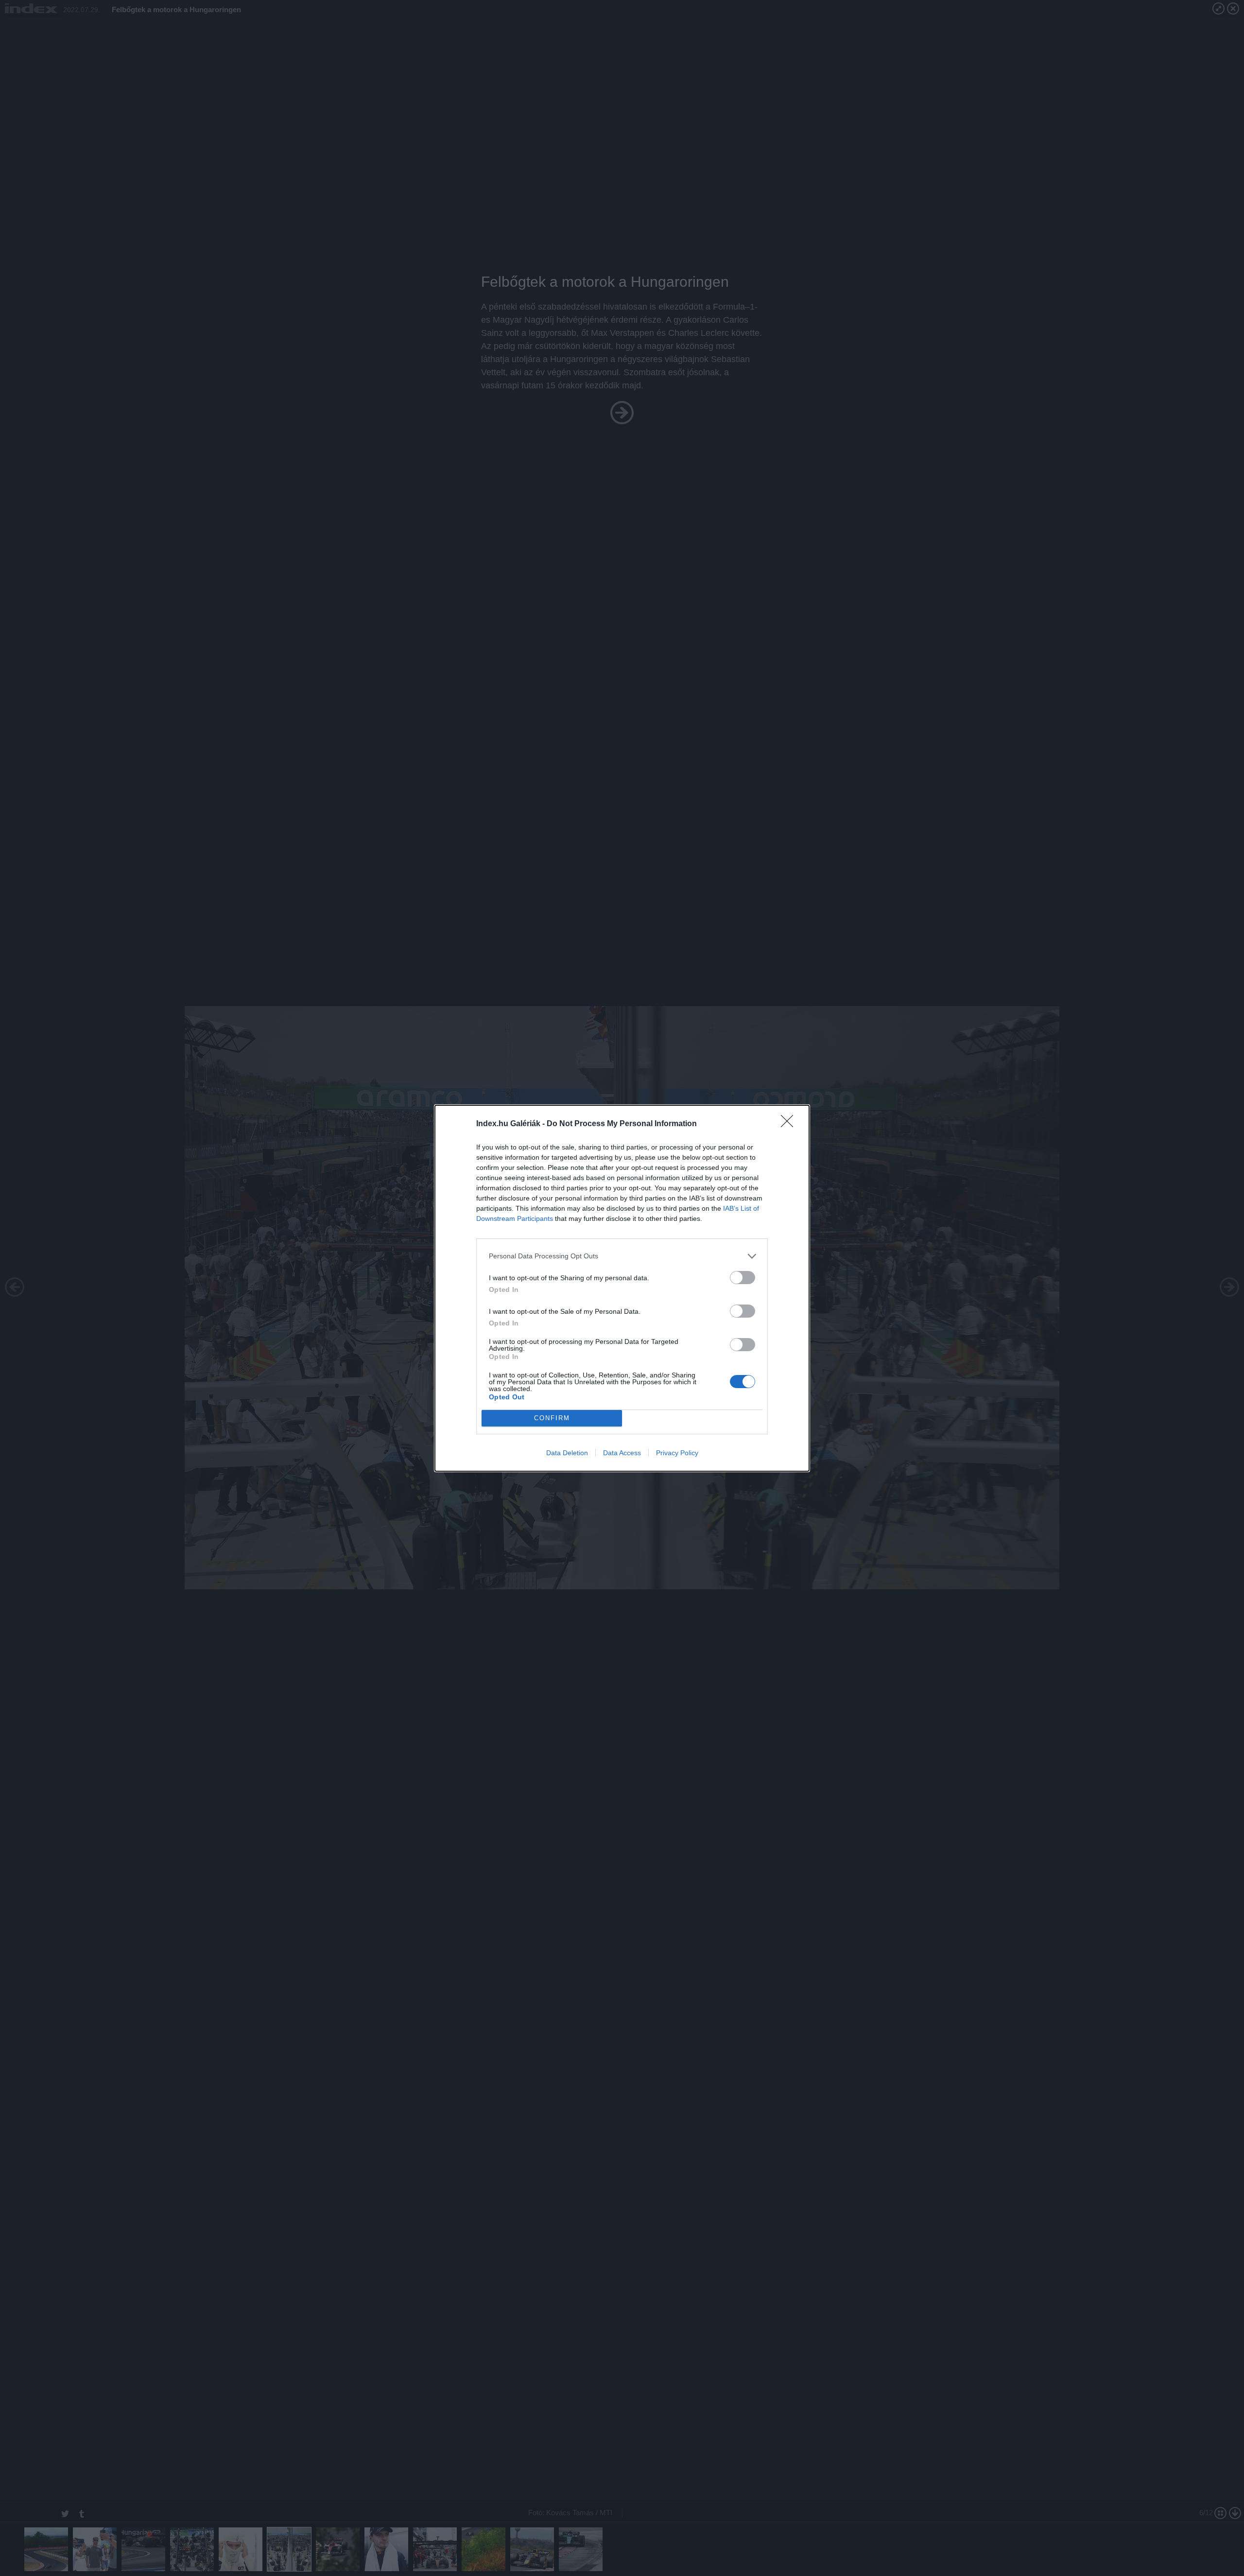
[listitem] (622, 1256)
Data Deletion (567, 1453)
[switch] (743, 1278)
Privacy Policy (677, 1453)
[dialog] (622, 1288)
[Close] (790, 1124)
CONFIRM (552, 1418)
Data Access (622, 1453)
